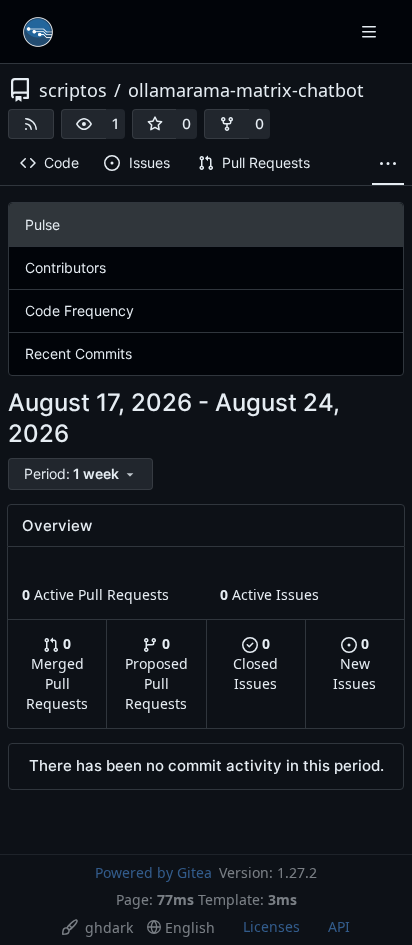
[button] (84, 124)
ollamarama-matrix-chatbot (246, 90)
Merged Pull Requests (57, 673)
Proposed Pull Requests (156, 673)
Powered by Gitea (153, 872)
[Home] (38, 32)
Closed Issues (255, 663)
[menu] (80, 474)
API (339, 926)
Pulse (42, 224)
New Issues (354, 663)
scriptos (73, 90)
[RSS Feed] (31, 124)
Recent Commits (78, 353)
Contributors (65, 267)
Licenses (271, 926)
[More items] (388, 164)
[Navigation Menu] (371, 31)
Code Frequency (79, 310)
